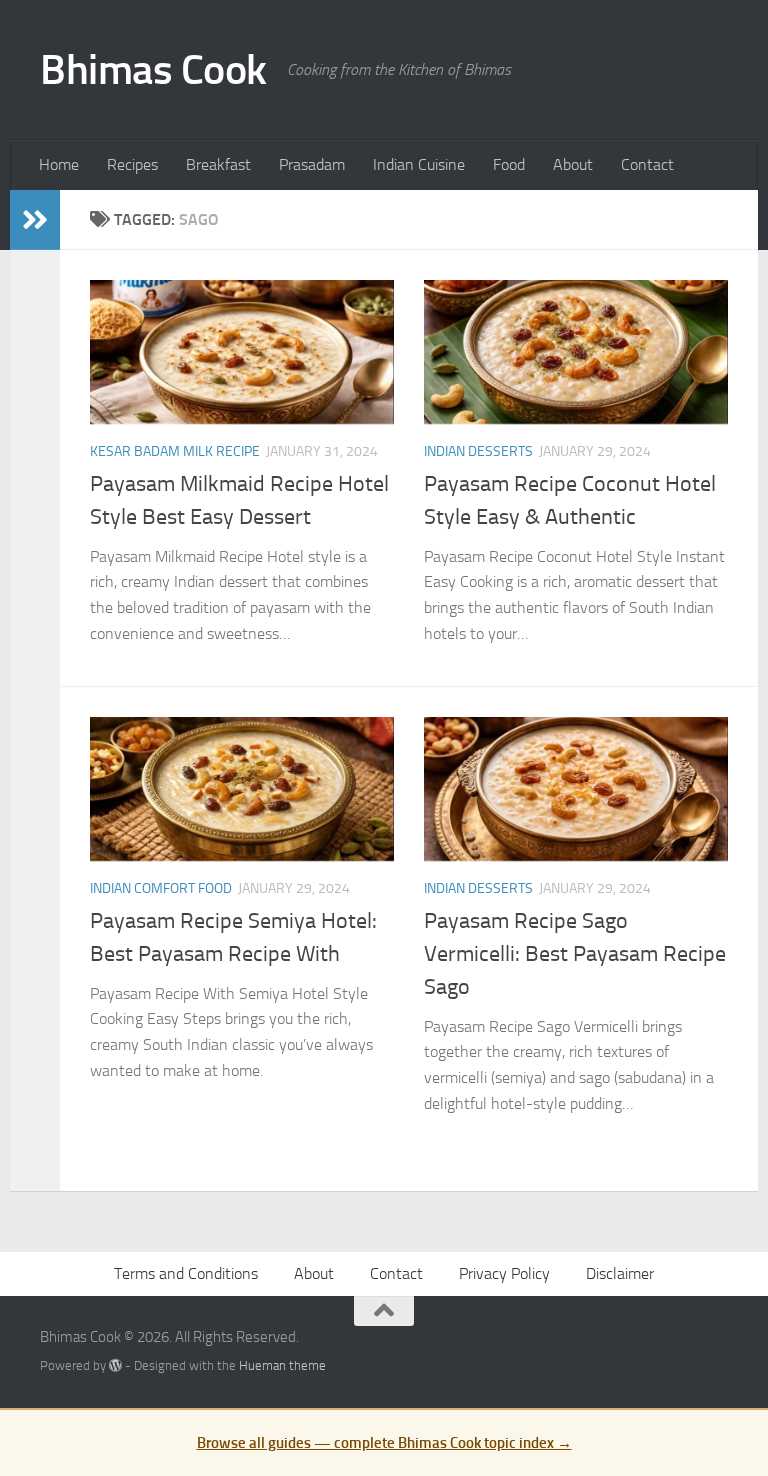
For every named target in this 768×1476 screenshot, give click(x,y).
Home (59, 164)
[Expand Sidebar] (35, 220)
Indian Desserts (478, 451)
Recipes (132, 164)
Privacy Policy (504, 1273)
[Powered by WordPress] (115, 1365)
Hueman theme (282, 1365)
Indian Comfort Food (161, 888)
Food (509, 164)
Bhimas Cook (153, 70)
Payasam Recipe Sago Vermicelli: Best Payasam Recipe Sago (575, 954)
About (573, 164)
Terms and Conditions (186, 1273)
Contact (647, 164)
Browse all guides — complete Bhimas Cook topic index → (384, 1443)
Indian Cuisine (419, 164)
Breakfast (218, 164)
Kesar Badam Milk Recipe (175, 451)
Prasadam (312, 164)
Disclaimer (620, 1273)
